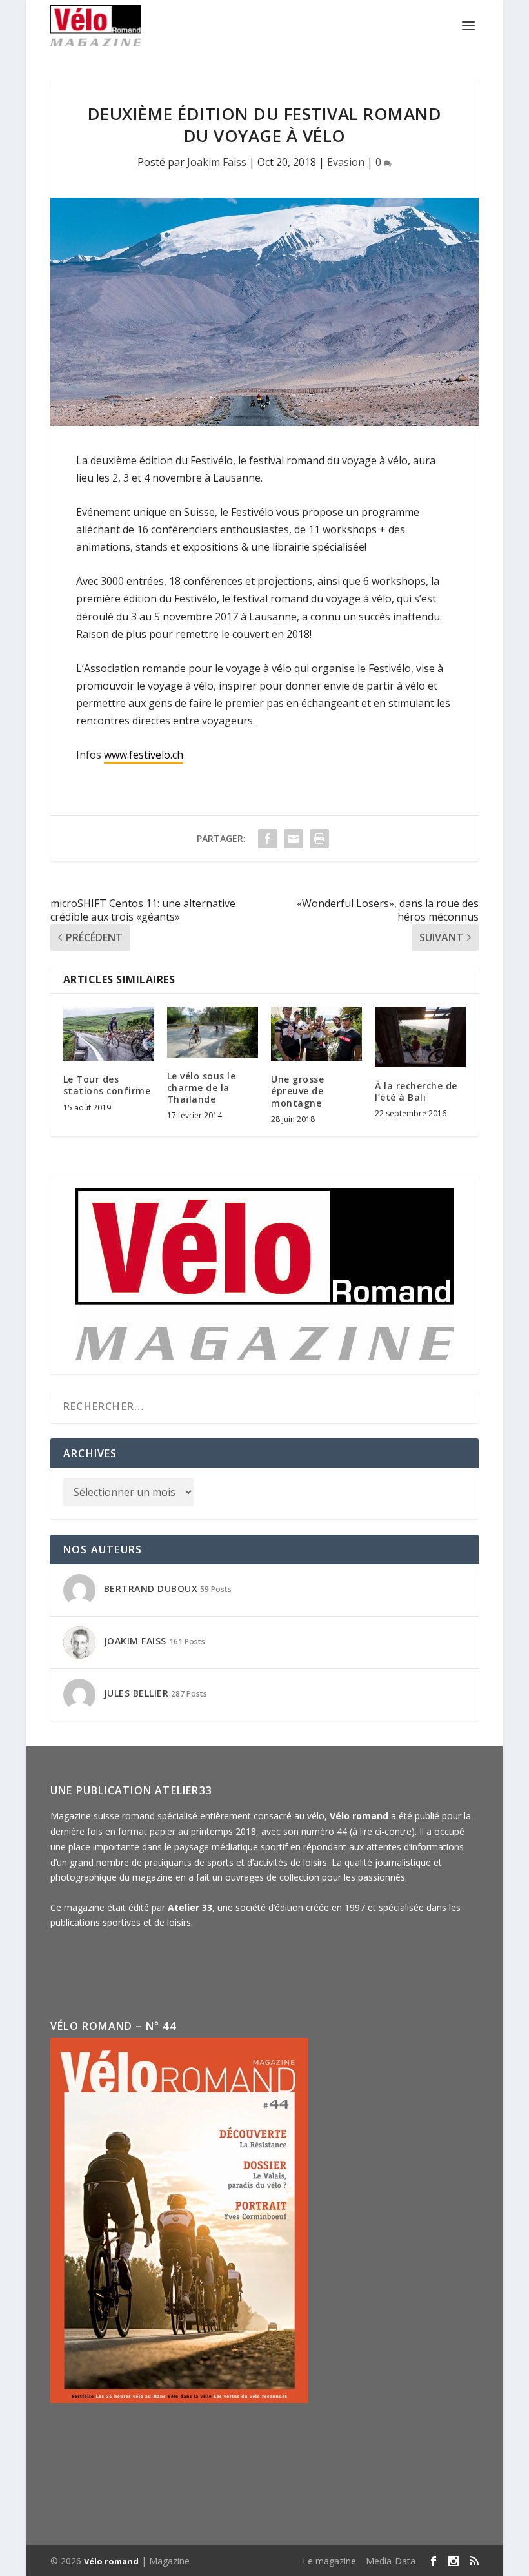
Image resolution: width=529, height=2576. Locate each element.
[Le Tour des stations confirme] (109, 1034)
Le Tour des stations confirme (107, 1085)
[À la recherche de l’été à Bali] (420, 1037)
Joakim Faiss (217, 162)
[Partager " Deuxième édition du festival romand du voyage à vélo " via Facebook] (268, 839)
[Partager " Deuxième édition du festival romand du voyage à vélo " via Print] (319, 839)
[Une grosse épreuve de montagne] (316, 1034)
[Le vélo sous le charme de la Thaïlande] (213, 1032)
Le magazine (329, 2561)
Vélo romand (111, 2561)
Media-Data (391, 2561)
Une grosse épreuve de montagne (297, 1091)
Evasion (346, 162)
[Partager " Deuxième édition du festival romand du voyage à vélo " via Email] (294, 839)
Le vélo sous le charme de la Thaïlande (202, 1088)
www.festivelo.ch (144, 755)
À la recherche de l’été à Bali (416, 1091)
